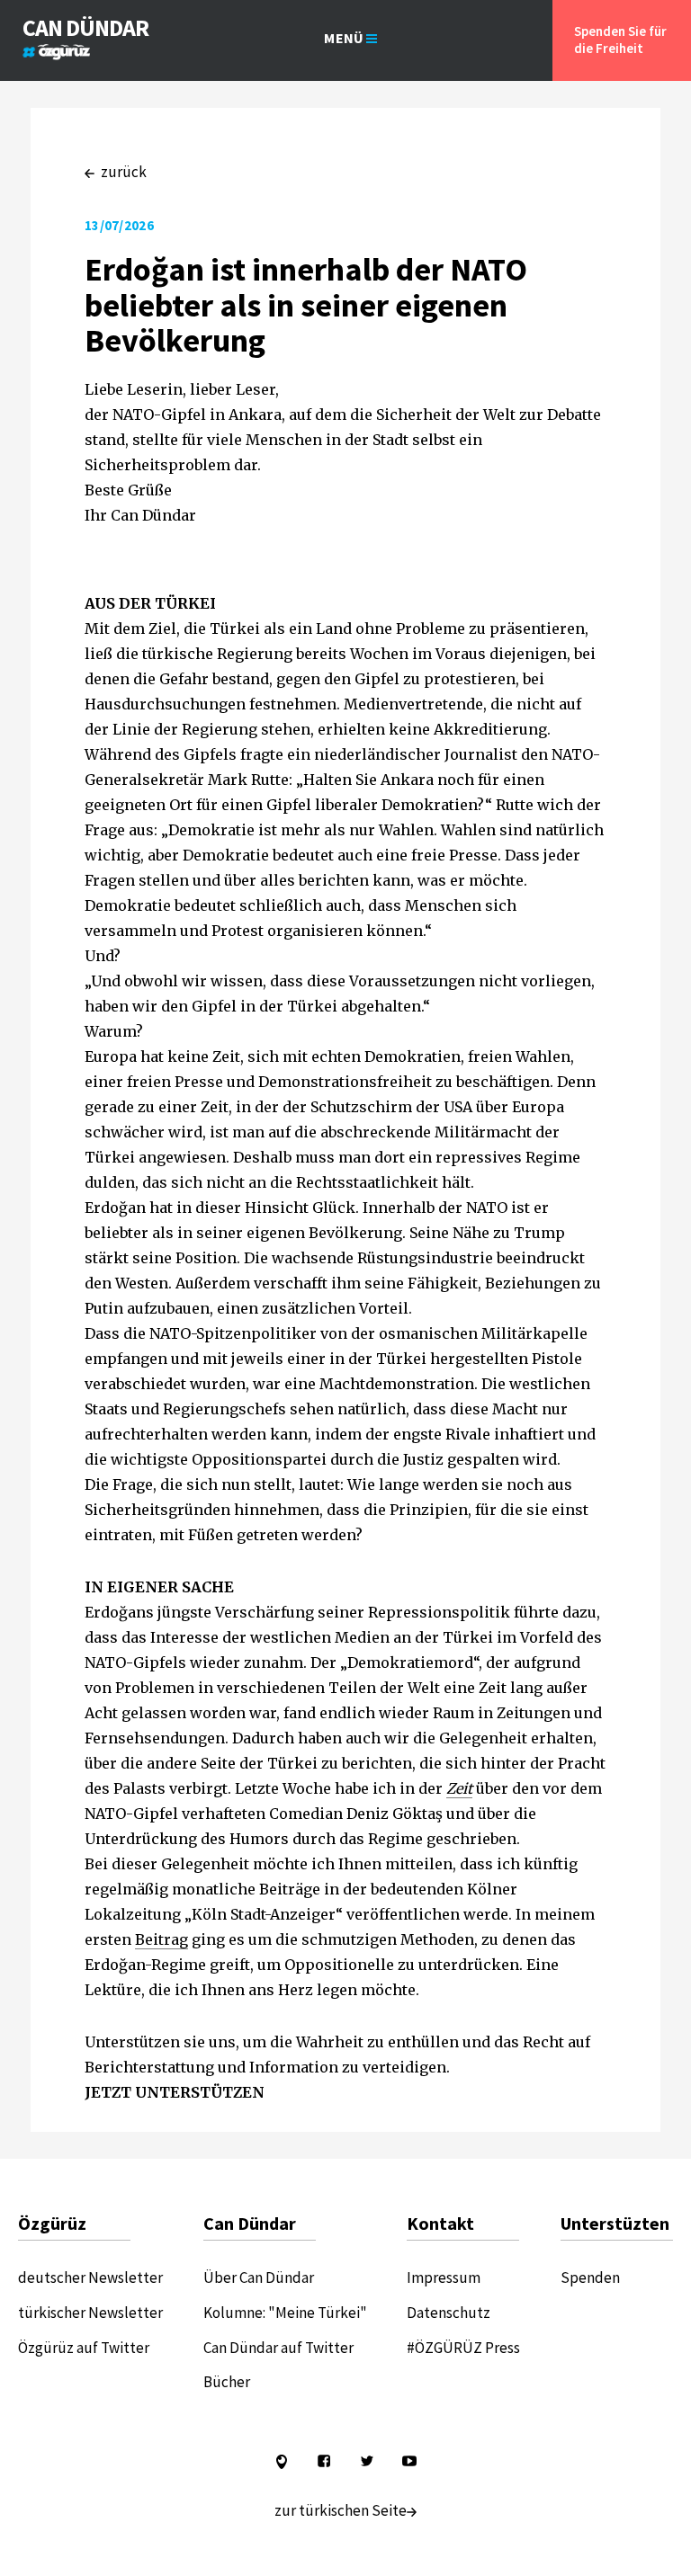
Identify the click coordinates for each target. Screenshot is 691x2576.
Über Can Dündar (259, 2277)
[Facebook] (324, 2464)
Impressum (444, 2277)
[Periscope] (282, 2464)
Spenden (590, 2277)
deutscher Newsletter (90, 2277)
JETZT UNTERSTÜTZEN (175, 2092)
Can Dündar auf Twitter (278, 2348)
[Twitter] (367, 2464)
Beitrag (162, 1939)
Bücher (227, 2382)
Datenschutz (449, 2313)
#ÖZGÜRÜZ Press (463, 2348)
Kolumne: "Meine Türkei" (285, 2313)
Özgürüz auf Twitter (84, 2348)
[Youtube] (409, 2464)
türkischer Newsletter (90, 2313)
